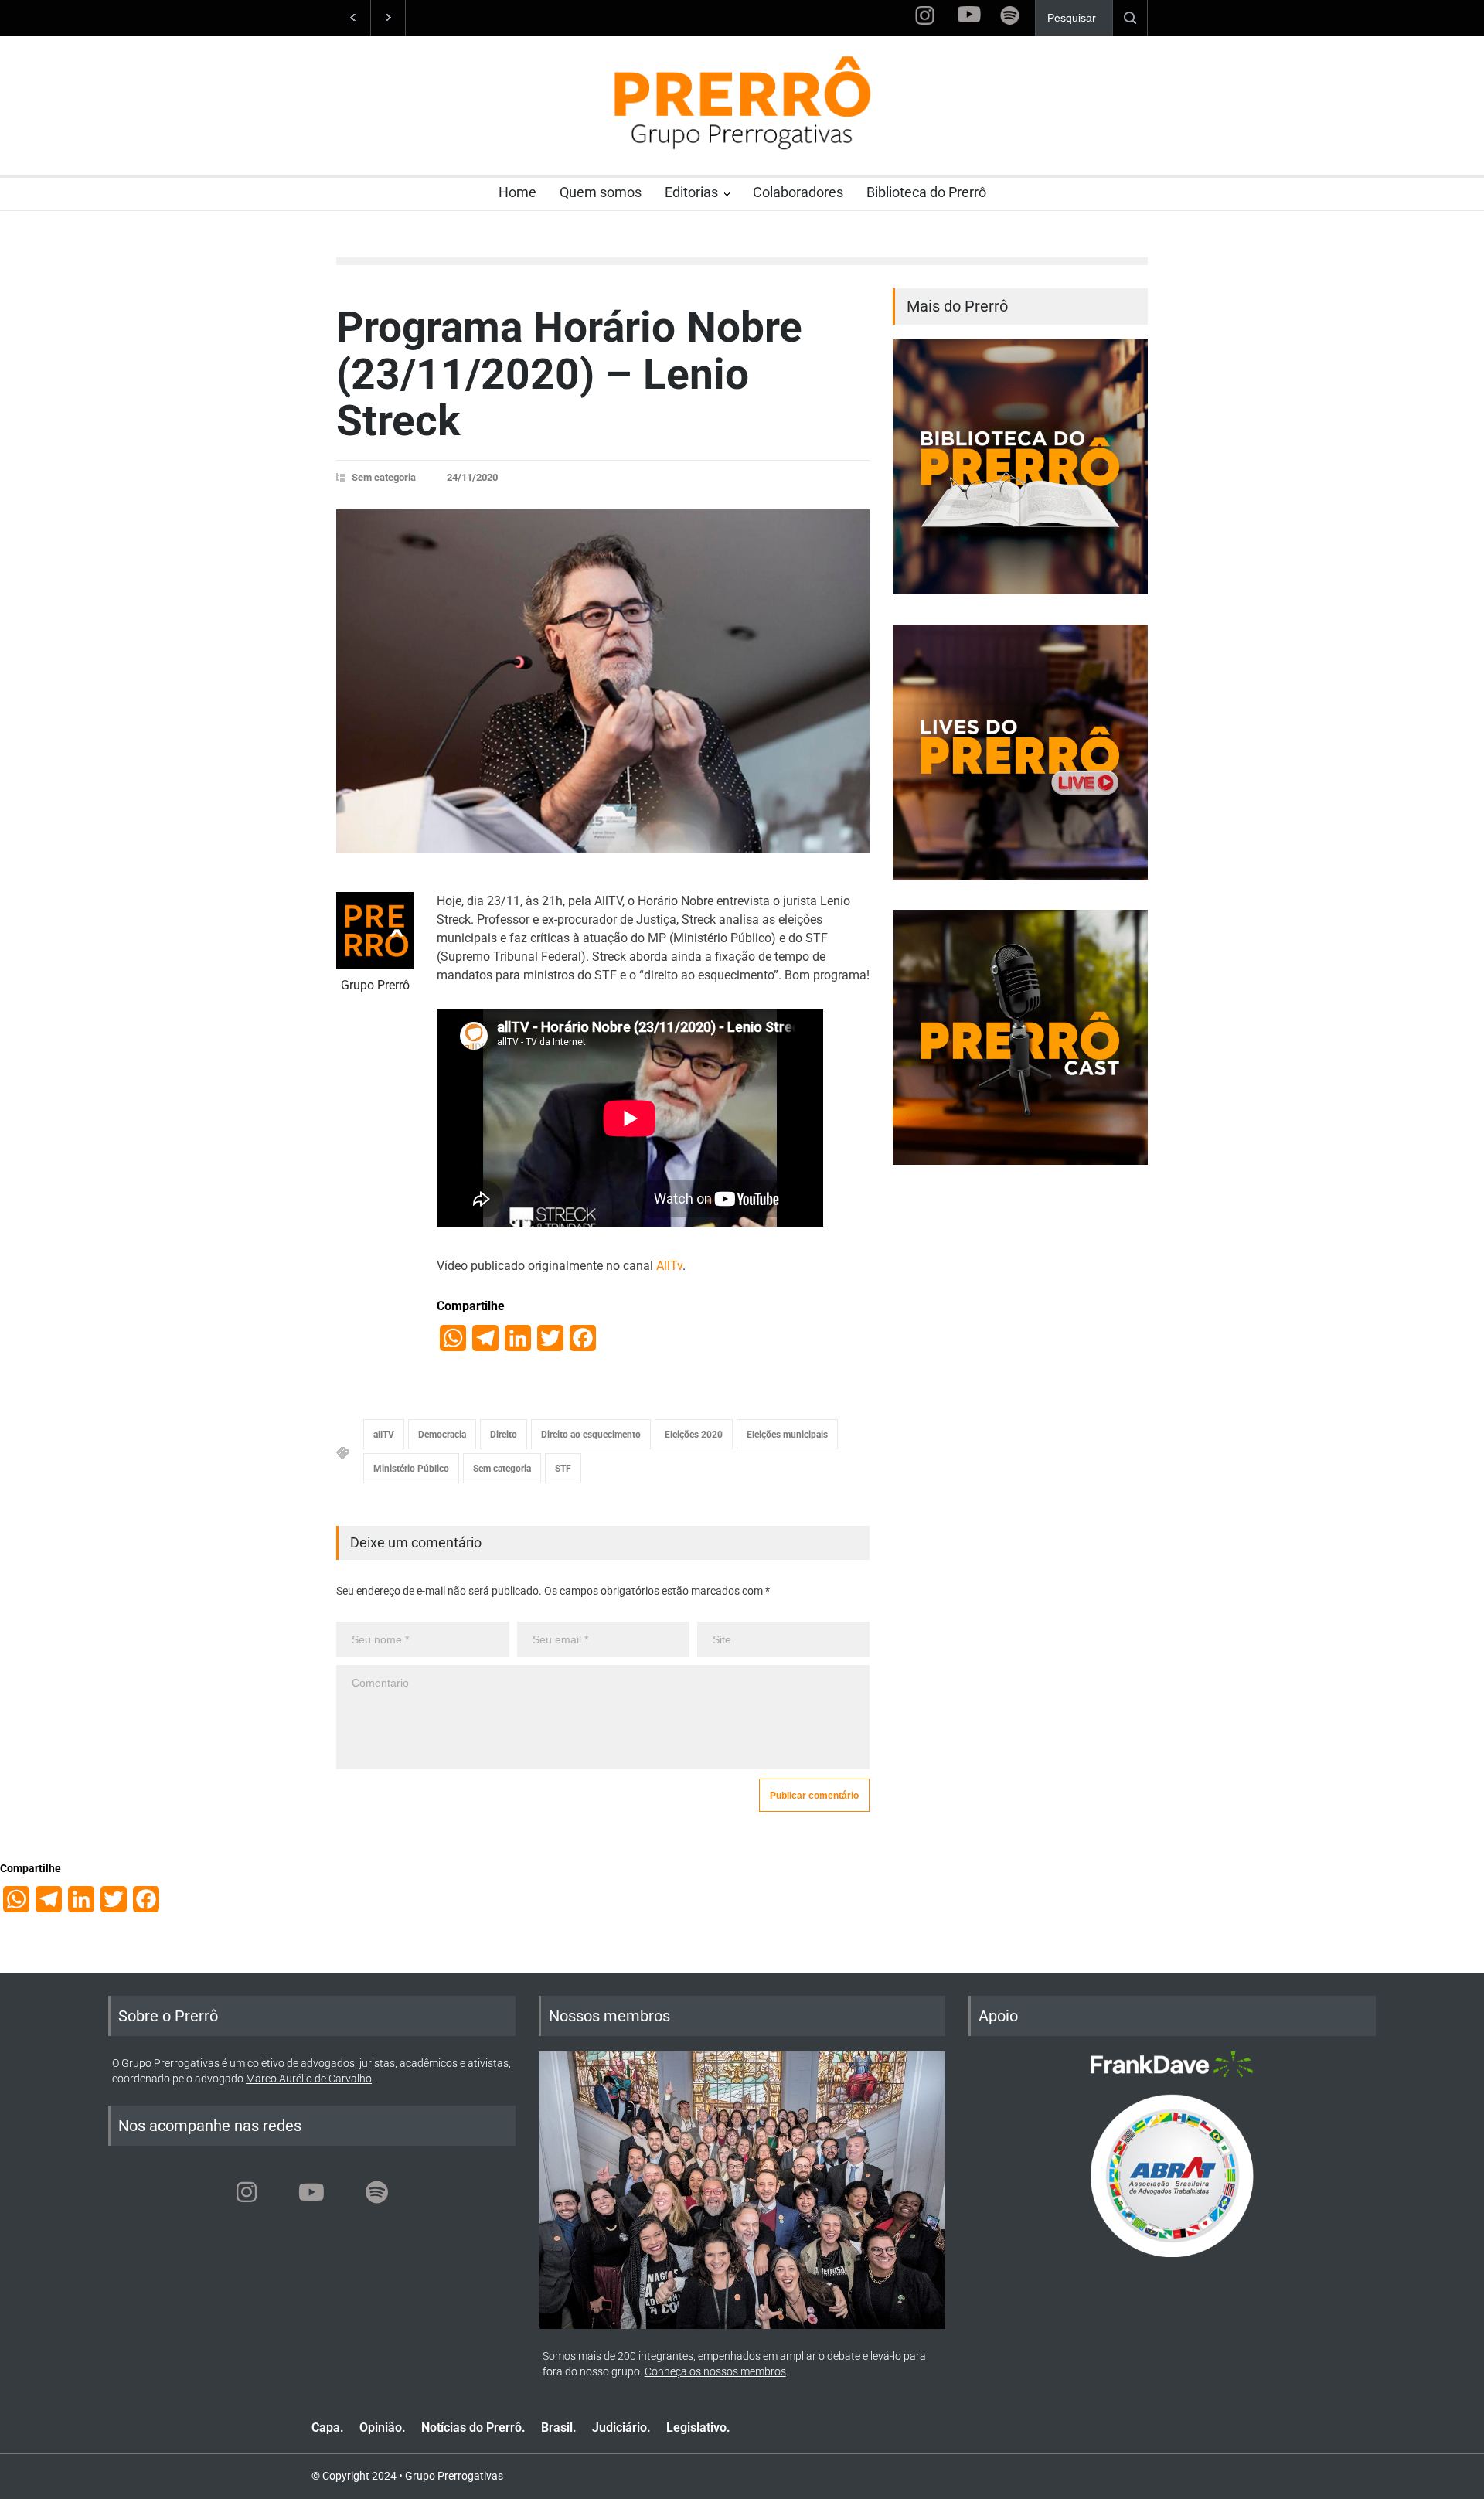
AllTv (669, 1266)
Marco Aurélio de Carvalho (309, 2079)
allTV (384, 1435)
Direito (504, 1435)
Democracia (442, 1435)
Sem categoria (384, 477)
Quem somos (601, 192)
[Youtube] (311, 2192)
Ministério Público (411, 1469)
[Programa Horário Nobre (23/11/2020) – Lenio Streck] (603, 681)
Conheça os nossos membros (715, 2371)
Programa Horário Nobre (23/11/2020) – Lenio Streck (569, 374)
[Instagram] (247, 2192)
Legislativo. (698, 2428)
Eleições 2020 (694, 1435)
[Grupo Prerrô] (375, 931)
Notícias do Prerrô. (473, 2428)
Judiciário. (621, 2428)
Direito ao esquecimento (591, 1435)
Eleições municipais (787, 1435)
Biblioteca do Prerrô (926, 192)
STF (563, 1469)
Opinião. (383, 2428)
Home (517, 192)
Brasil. (559, 2428)
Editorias (691, 192)
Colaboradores (798, 192)
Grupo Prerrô (375, 985)
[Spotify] (376, 2192)
